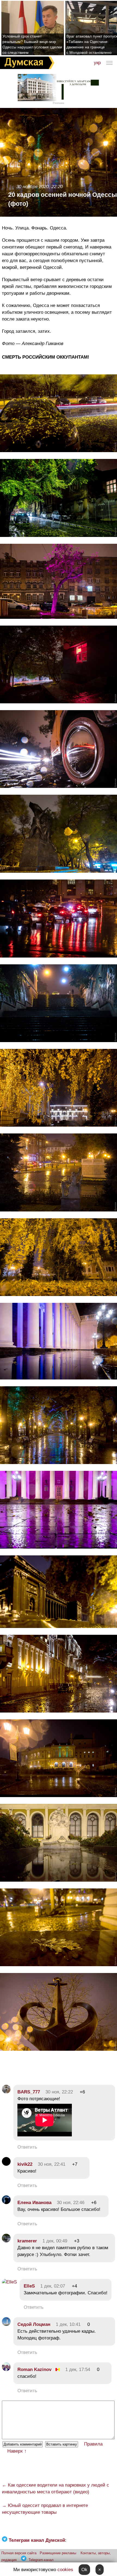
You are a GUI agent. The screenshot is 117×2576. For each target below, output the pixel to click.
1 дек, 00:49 (55, 2241)
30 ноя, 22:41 (52, 2164)
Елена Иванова (34, 2203)
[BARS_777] (6, 2092)
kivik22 (25, 2164)
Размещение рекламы (58, 2553)
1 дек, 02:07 (53, 2286)
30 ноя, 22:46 (71, 2203)
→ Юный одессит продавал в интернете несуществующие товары (45, 2509)
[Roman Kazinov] (6, 2370)
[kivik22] (6, 2164)
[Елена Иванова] (6, 2203)
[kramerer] (6, 2241)
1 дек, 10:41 (68, 2324)
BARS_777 (29, 2092)
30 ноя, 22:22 (59, 2092)
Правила (93, 2444)
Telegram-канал (41, 2560)
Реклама (59, 103)
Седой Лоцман (34, 2324)
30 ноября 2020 (33, 187)
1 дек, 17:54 (78, 2370)
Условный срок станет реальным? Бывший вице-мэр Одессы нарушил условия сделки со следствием (32, 44)
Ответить (27, 2147)
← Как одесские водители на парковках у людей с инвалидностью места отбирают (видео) (56, 2488)
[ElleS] (9, 2282)
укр (97, 63)
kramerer (27, 2241)
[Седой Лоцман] (6, 2324)
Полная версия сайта (19, 2553)
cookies (65, 2570)
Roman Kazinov (34, 2370)
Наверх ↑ (17, 2451)
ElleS (29, 2286)
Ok (84, 2570)
